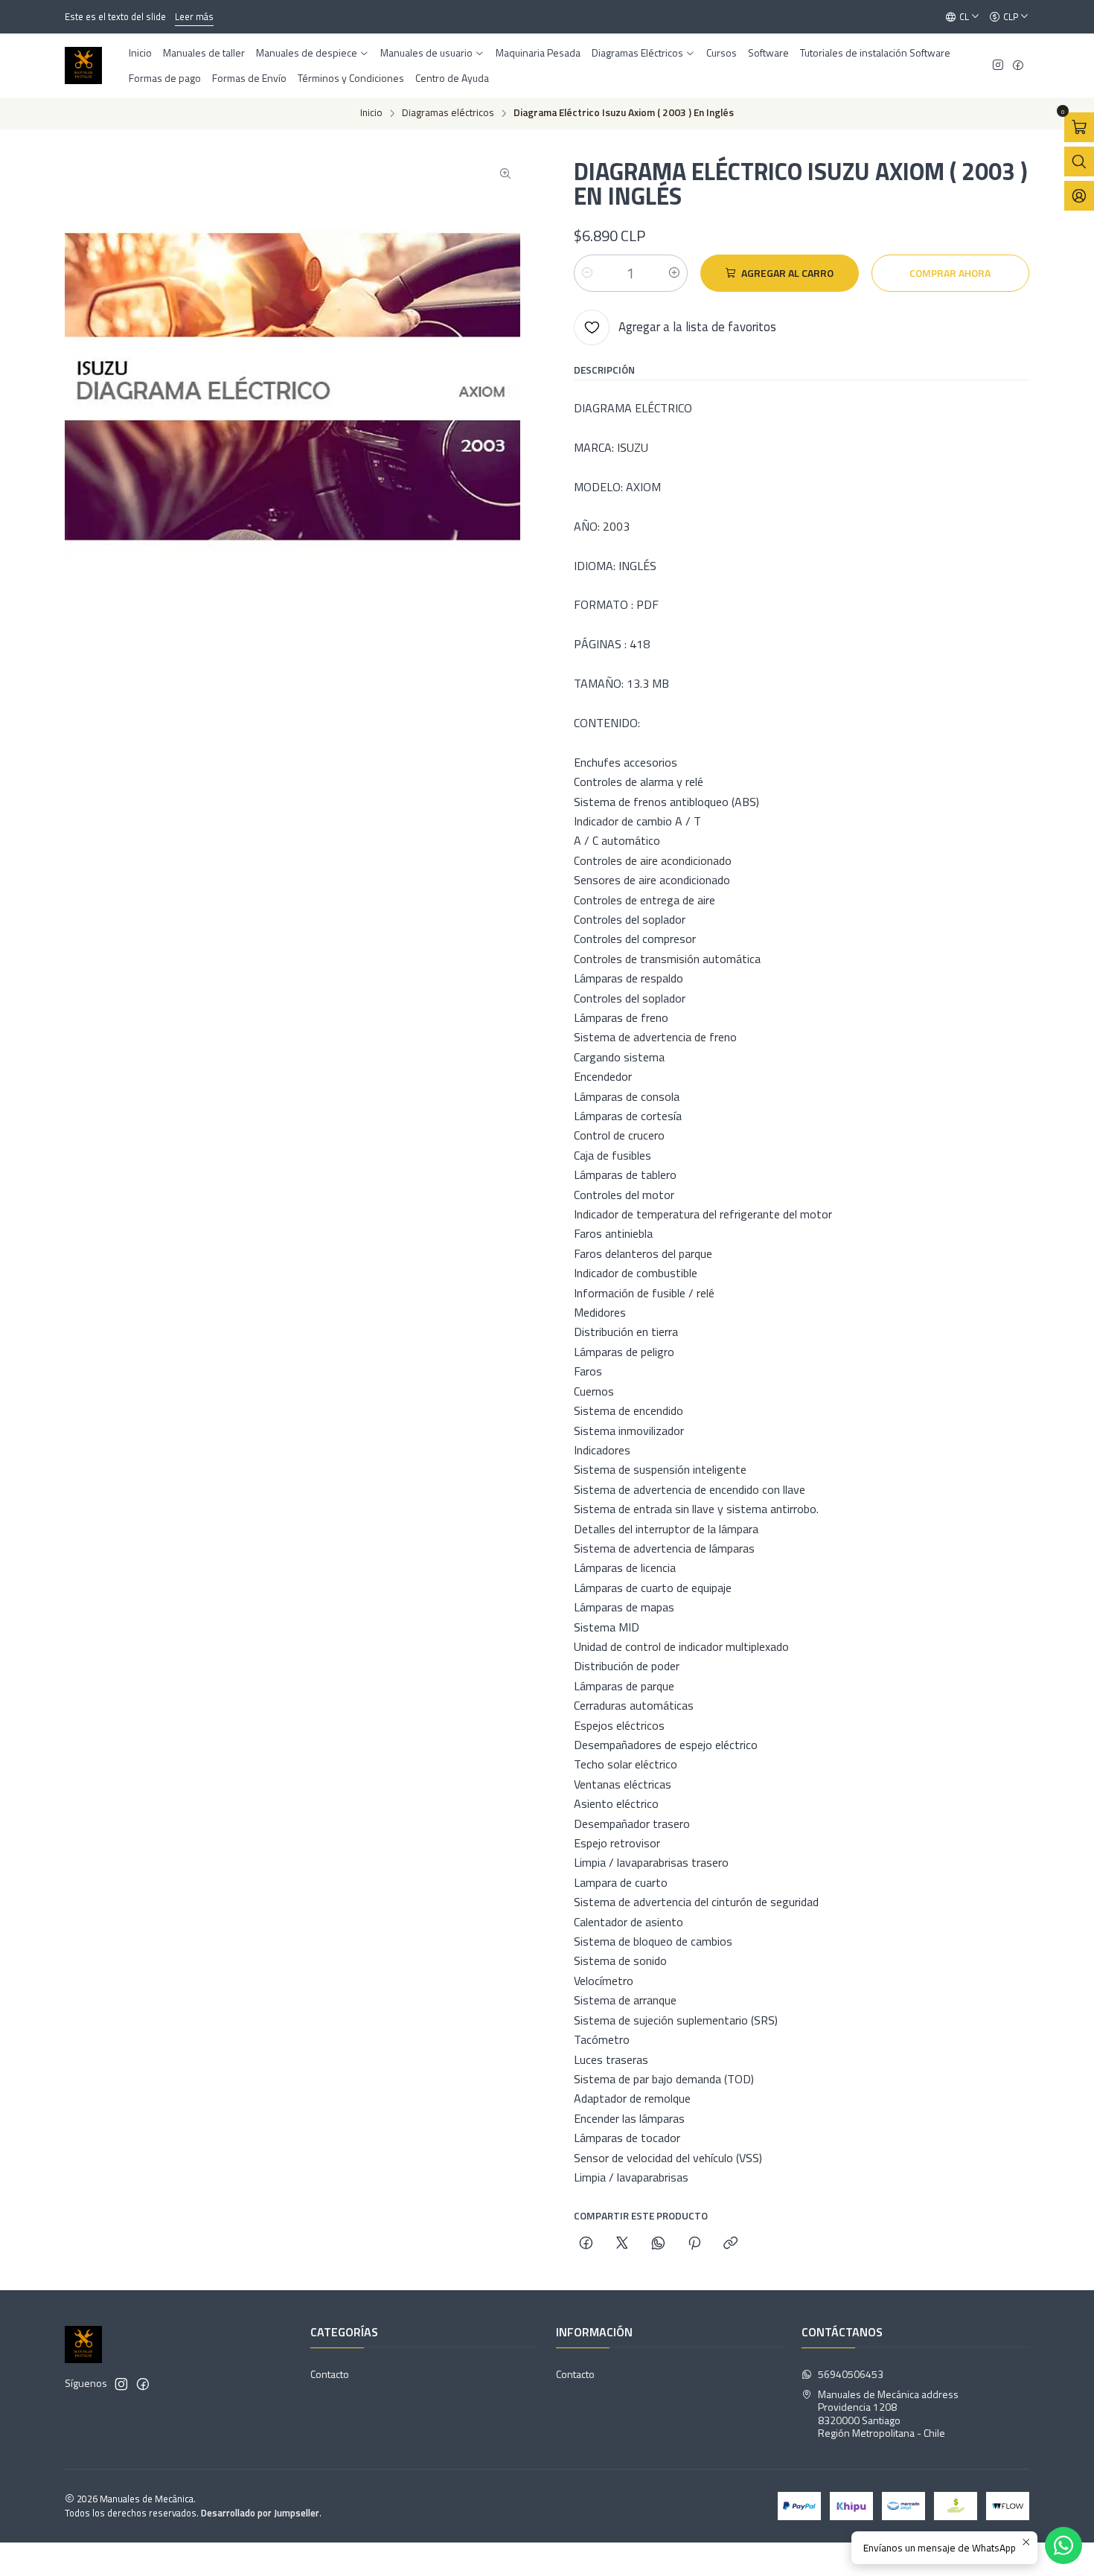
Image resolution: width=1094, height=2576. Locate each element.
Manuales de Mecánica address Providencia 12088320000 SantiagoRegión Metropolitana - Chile (888, 2414)
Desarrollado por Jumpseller (260, 2513)
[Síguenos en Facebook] (1018, 66)
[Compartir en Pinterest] (694, 2244)
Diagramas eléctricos (448, 113)
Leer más (194, 16)
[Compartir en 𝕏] (622, 2244)
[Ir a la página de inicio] (83, 65)
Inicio (371, 113)
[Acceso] (1079, 196)
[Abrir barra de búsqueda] (1079, 162)
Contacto (330, 2374)
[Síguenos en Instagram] (998, 66)
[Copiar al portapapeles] (730, 2244)
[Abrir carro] (1079, 127)
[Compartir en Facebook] (586, 2244)
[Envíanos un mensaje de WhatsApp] (1063, 2545)
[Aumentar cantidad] (674, 273)
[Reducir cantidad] (587, 273)
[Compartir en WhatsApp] (658, 2244)
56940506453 (851, 2374)
